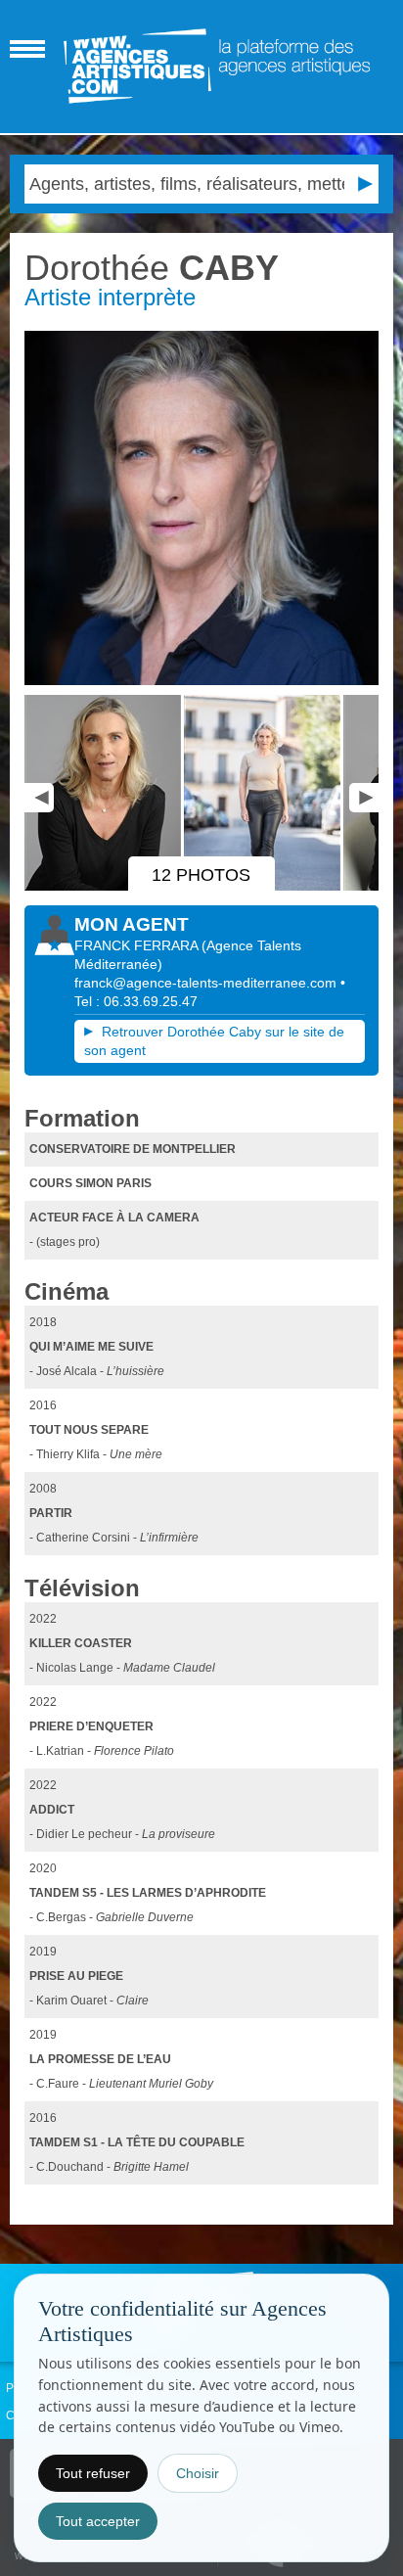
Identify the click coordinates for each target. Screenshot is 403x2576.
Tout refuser (93, 2473)
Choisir (198, 2473)
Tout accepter (98, 2521)
